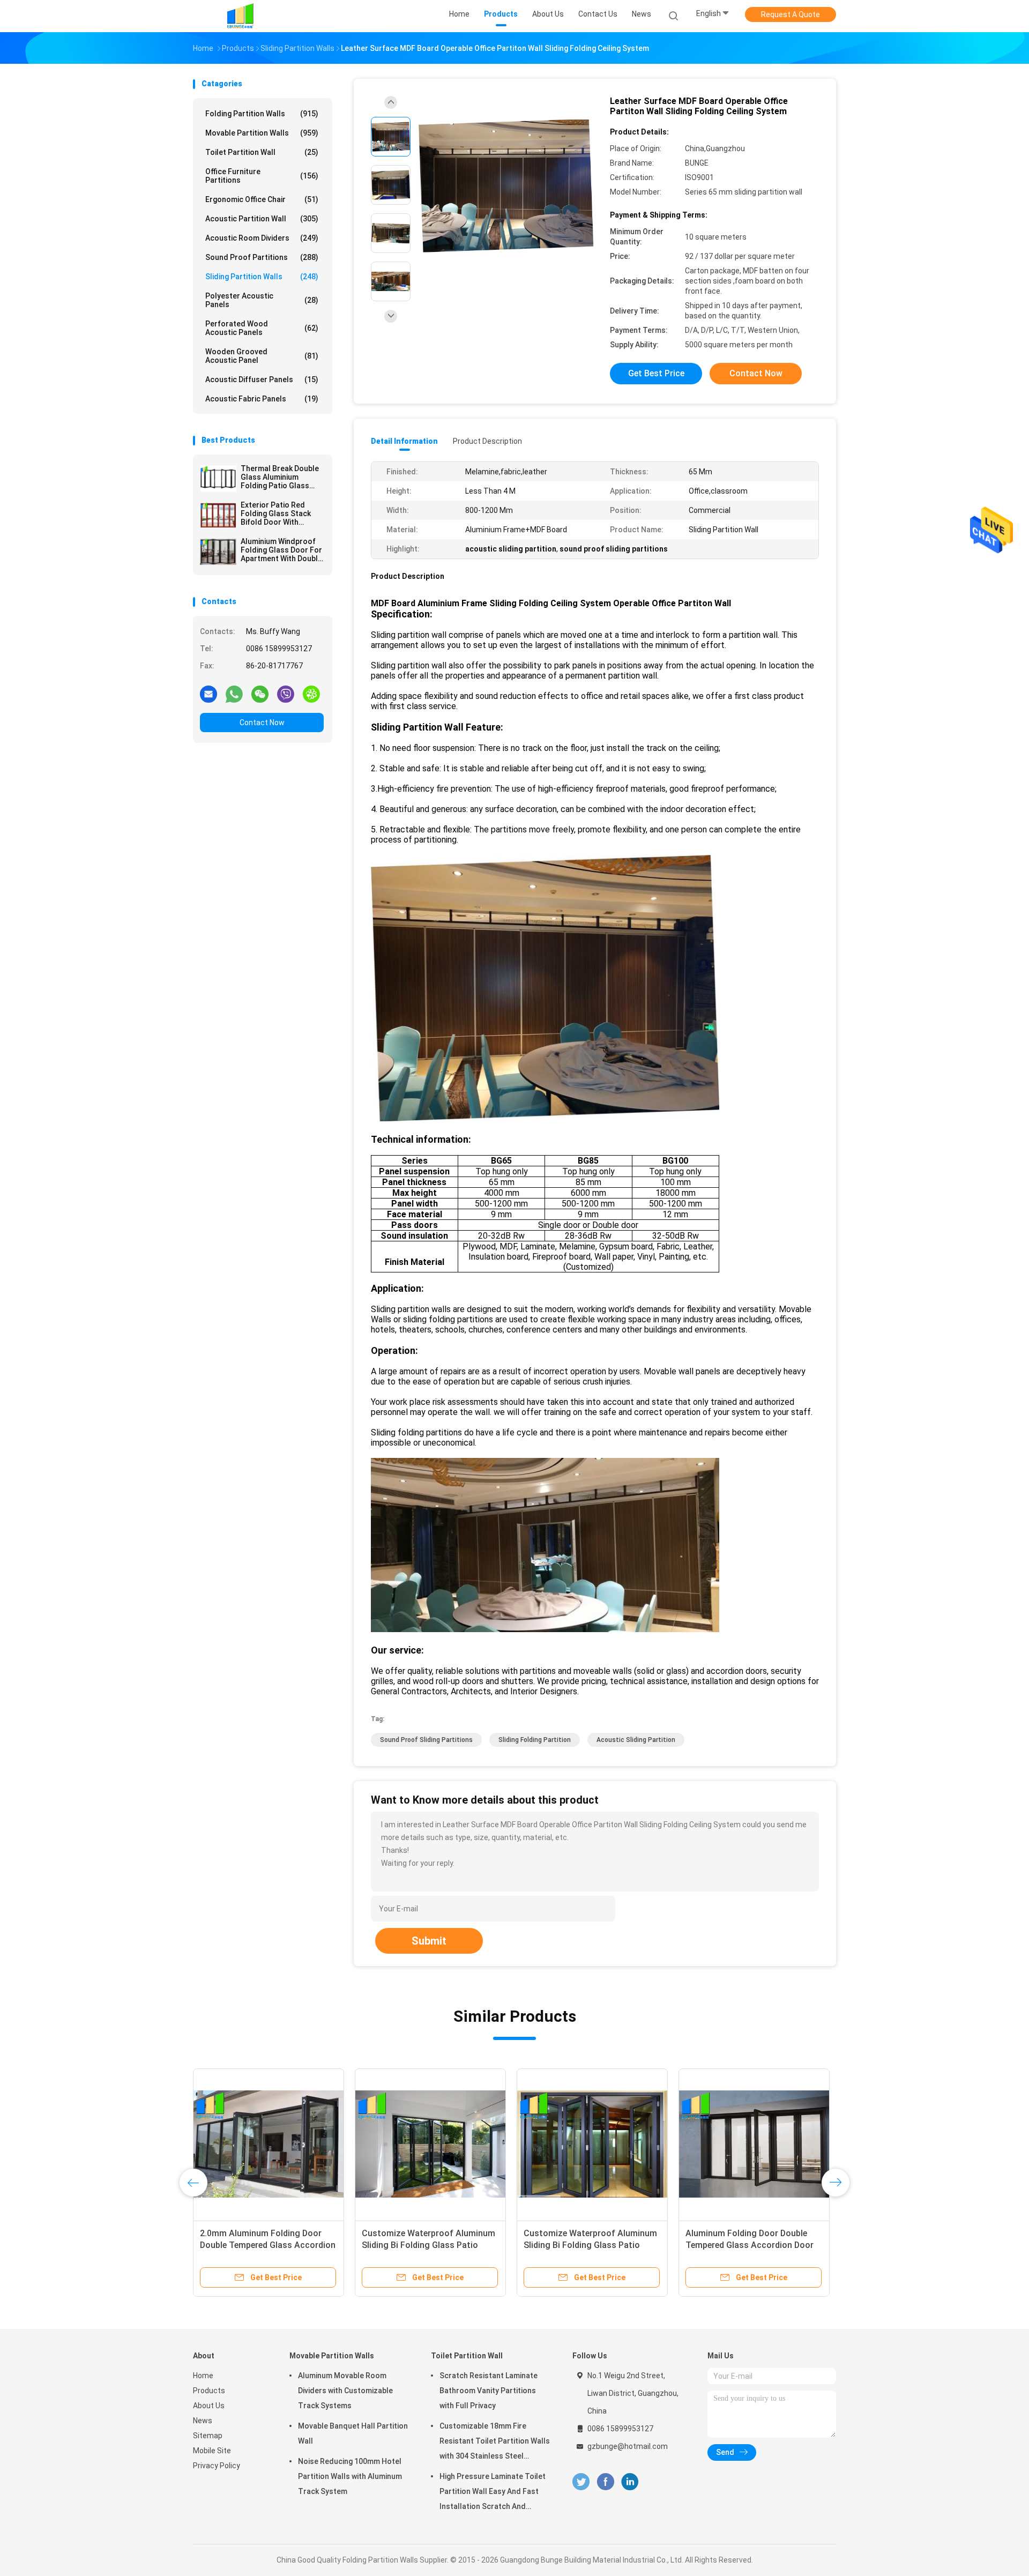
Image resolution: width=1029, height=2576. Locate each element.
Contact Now (262, 723)
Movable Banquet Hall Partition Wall (353, 2433)
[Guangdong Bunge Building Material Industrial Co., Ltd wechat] (260, 694)
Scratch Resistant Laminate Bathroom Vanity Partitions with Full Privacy (489, 2391)
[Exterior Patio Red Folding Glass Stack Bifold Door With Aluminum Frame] (218, 515)
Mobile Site (212, 2451)
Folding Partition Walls (262, 114)
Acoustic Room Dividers (262, 238)
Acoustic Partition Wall (262, 219)
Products (209, 2391)
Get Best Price (656, 373)
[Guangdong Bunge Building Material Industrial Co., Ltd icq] (311, 694)
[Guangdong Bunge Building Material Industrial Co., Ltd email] (208, 694)
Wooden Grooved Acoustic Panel (262, 356)
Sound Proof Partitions (262, 257)
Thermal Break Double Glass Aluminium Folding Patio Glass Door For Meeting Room (280, 477)
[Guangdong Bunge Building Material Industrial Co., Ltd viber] (286, 694)
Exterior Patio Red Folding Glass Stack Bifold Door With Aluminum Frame (276, 513)
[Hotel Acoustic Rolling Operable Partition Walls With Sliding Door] (269, 2144)
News (203, 2421)
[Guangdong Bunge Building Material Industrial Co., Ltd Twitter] (581, 2482)
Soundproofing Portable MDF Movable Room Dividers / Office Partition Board (585, 2245)
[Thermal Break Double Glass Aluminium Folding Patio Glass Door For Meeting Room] (218, 479)
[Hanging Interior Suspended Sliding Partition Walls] (754, 2144)
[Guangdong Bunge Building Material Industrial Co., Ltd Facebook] (605, 2482)
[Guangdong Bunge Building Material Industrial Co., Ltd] (240, 16)
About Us (209, 2406)
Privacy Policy (217, 2466)
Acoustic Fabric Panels (262, 399)
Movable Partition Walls (262, 133)
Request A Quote (791, 14)
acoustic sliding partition (636, 1740)
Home (203, 2376)
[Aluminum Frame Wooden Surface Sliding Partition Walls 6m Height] (430, 2144)
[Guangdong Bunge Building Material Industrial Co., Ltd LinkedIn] (630, 2482)
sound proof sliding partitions (426, 1740)
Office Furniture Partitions (262, 176)
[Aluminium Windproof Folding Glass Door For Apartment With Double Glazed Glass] (218, 552)
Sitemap (208, 2436)
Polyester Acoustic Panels (262, 300)
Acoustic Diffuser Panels (262, 379)
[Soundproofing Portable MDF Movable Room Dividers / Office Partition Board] (592, 2144)
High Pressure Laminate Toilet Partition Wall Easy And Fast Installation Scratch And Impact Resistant (493, 2493)
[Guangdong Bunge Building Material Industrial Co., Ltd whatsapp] (234, 694)
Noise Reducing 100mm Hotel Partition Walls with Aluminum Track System (350, 2476)
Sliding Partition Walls (262, 277)
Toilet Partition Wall (262, 152)
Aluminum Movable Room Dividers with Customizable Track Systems (345, 2391)
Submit (429, 1941)
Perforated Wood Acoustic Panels (262, 328)
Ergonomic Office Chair (262, 199)
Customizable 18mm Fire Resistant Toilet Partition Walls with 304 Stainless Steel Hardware (495, 2443)
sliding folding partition (535, 1740)
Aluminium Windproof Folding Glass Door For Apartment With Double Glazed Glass (281, 550)
